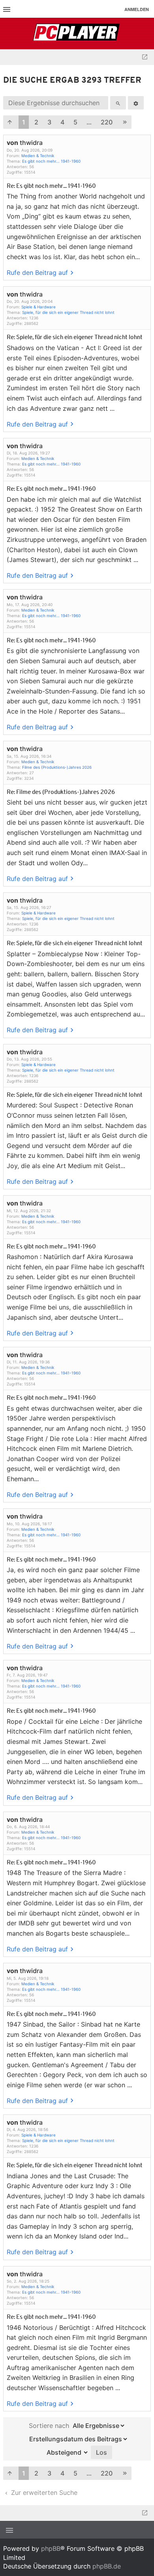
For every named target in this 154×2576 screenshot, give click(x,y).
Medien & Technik (38, 156)
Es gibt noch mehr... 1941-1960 (51, 161)
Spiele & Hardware (38, 307)
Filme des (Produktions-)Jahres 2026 (57, 767)
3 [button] (49, 122)
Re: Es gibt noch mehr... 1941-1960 (51, 186)
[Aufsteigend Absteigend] (65, 2452)
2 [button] (36, 122)
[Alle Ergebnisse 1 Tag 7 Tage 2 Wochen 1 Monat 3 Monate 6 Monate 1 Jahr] (97, 2426)
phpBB (51, 2548)
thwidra (31, 143)
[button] (10, 122)
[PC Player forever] (77, 33)
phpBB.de (107, 2566)
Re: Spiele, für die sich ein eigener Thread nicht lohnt (75, 338)
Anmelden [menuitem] (137, 9)
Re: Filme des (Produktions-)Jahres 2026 (61, 793)
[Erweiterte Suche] (136, 103)
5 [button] (75, 122)
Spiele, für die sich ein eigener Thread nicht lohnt (68, 312)
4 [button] (62, 122)
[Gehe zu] (145, 57)
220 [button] (107, 122)
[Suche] (118, 103)
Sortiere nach (49, 2426)
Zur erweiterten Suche (43, 2493)
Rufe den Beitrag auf (37, 273)
